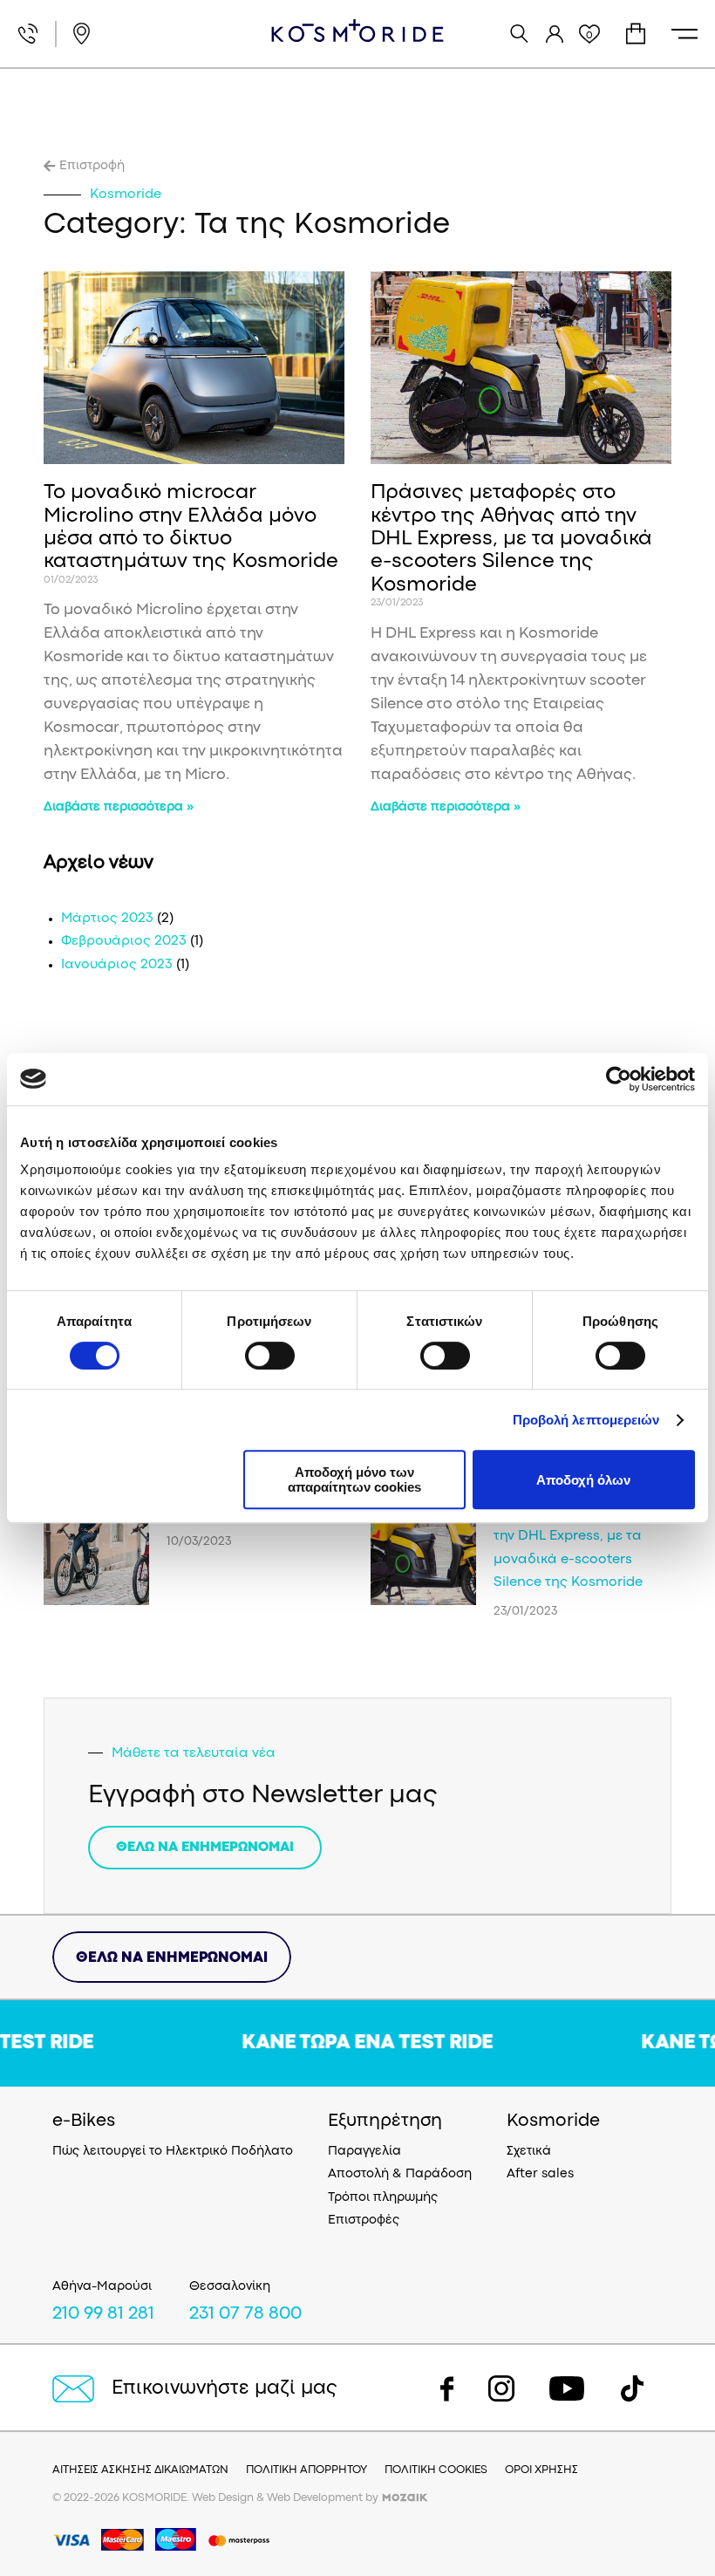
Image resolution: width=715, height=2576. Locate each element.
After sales (540, 2174)
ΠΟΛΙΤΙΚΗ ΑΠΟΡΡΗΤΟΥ (306, 2470)
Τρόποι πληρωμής (383, 2198)
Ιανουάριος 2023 (117, 965)
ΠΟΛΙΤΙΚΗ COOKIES (436, 2470)
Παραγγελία (364, 2152)
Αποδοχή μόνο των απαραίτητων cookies (354, 1479)
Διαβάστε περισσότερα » (119, 807)
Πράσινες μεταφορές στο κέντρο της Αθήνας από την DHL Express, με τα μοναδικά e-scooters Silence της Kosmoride (511, 539)
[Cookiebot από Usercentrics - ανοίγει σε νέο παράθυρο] (619, 1079)
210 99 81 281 (103, 2314)
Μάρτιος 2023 (107, 919)
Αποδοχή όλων (583, 1480)
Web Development (315, 2498)
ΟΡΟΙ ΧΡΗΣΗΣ (541, 2470)
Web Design (223, 2498)
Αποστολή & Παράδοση (400, 2174)
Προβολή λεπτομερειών (586, 1420)
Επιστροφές (364, 2221)
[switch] (270, 1356)
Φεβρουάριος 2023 (124, 941)
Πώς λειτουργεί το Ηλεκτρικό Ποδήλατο (173, 2152)
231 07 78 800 (245, 2314)
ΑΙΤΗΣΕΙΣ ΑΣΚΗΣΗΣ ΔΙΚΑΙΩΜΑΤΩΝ (140, 2470)
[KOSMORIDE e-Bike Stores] (357, 31)
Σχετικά (529, 2152)
